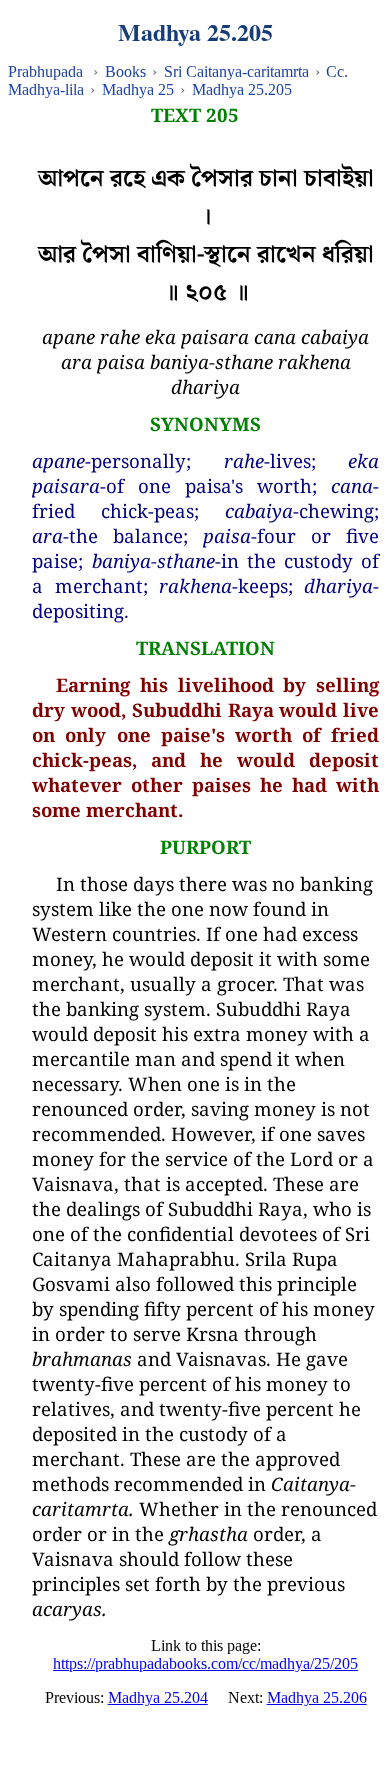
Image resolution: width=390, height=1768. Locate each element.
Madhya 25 (138, 89)
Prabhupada (45, 71)
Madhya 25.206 (317, 1697)
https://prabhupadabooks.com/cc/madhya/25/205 (205, 1663)
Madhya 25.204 (158, 1697)
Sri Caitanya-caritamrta (236, 71)
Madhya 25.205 (242, 89)
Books (125, 71)
